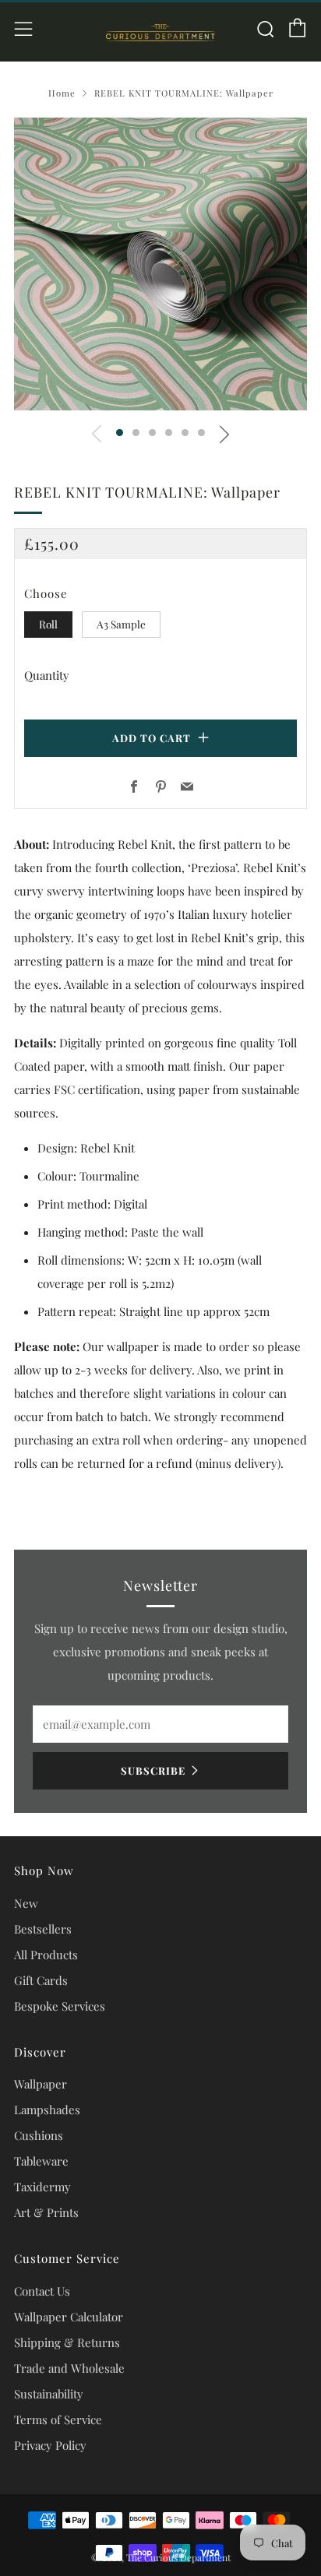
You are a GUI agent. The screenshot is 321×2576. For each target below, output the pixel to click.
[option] (160, 264)
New (26, 1903)
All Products (46, 1955)
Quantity (47, 675)
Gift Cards (41, 1980)
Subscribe (153, 1770)
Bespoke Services (60, 2006)
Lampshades (47, 2110)
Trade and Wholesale (69, 2368)
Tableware (41, 2161)
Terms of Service (58, 2419)
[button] (120, 433)
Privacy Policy (50, 2445)
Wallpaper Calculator (69, 2317)
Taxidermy (42, 2187)
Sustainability (49, 2394)
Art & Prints (46, 2212)
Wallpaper (41, 2084)
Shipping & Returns (67, 2342)
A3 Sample (121, 624)
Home (62, 93)
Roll (48, 624)
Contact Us (42, 2291)
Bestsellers (43, 1929)
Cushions (39, 2135)
